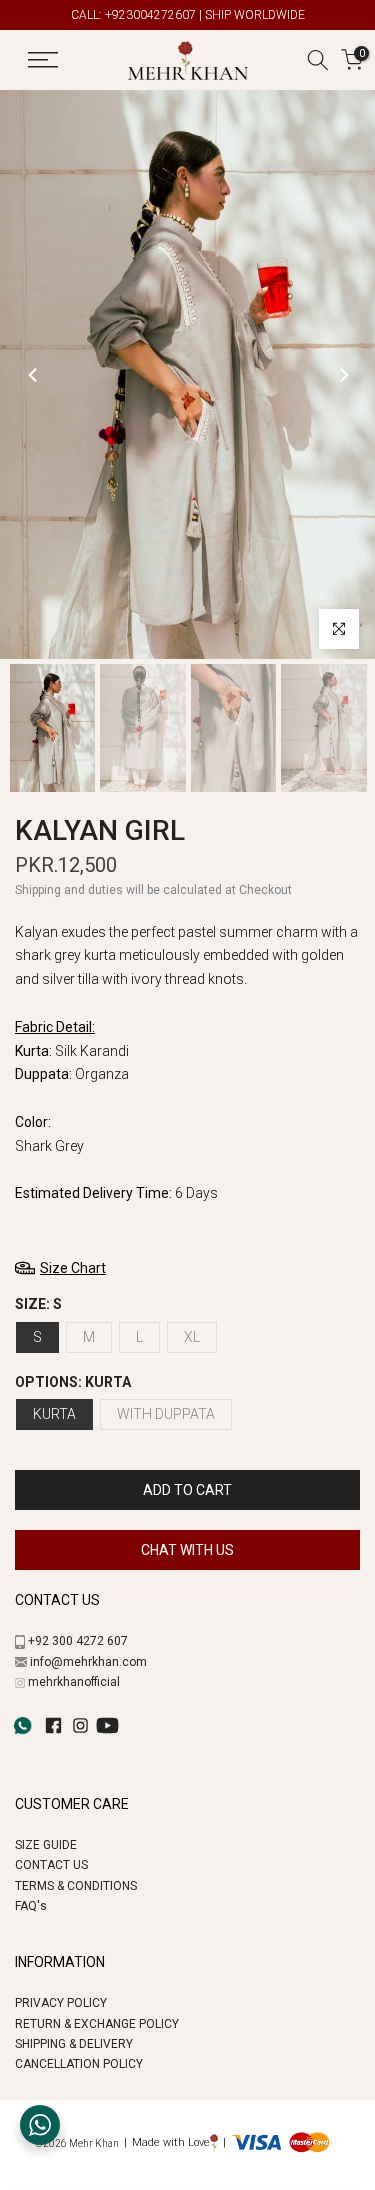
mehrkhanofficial (74, 1682)
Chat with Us (187, 1550)
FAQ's (31, 1906)
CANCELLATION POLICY (79, 2064)
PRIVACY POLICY (61, 2003)
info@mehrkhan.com (88, 1662)
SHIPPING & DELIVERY (74, 2044)
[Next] (343, 375)
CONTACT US (51, 1865)
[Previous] (34, 375)
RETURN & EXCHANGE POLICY (97, 2024)
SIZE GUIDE (46, 1845)
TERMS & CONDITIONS (76, 1886)
